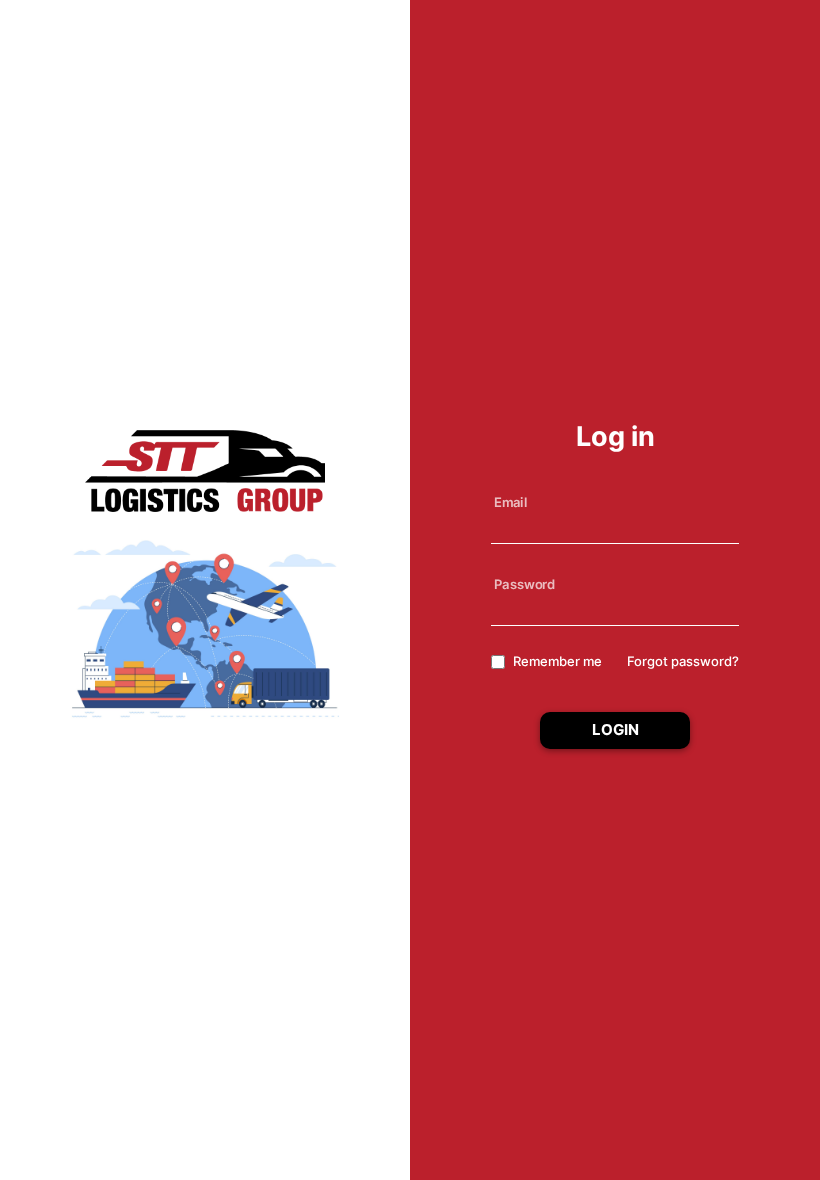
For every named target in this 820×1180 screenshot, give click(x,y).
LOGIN (615, 729)
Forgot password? (683, 661)
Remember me (557, 661)
